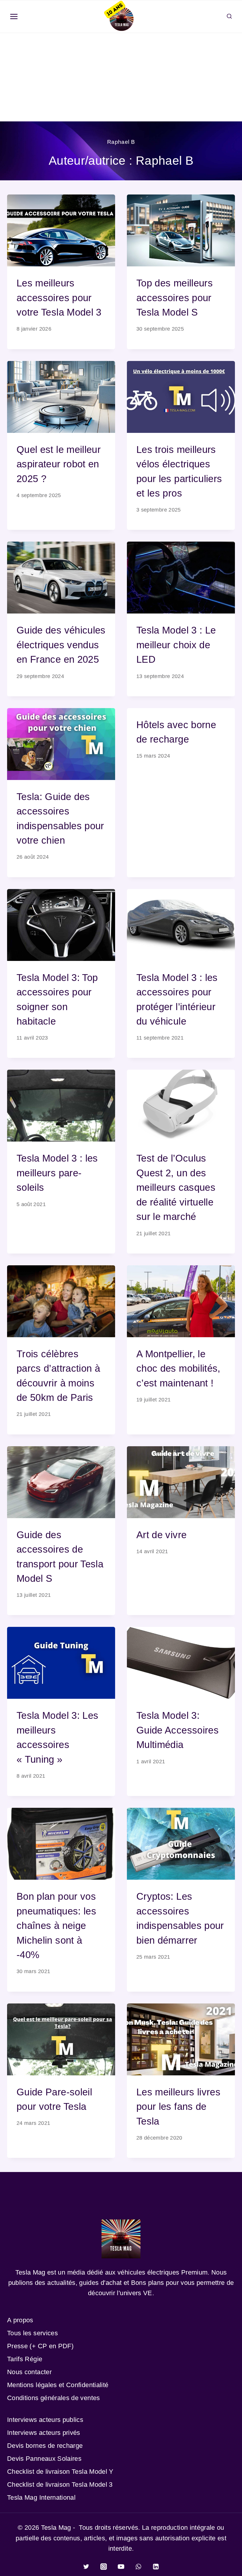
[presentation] (61, 230)
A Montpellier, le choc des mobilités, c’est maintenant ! (178, 1368)
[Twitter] (86, 2567)
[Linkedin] (156, 2567)
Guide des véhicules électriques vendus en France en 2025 (61, 645)
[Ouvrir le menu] (14, 17)
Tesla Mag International (41, 2497)
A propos (20, 2320)
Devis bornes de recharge (45, 2446)
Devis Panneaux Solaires (44, 2459)
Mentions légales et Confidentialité (58, 2385)
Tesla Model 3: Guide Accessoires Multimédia (178, 1730)
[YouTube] (121, 2567)
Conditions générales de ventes (54, 2398)
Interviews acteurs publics (45, 2420)
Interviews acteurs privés (44, 2433)
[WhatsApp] (138, 2567)
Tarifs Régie (25, 2359)
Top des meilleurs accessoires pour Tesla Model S (175, 298)
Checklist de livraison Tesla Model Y (60, 2472)
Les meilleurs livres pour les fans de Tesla (178, 2107)
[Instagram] (104, 2567)
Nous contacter (29, 2372)
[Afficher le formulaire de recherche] (229, 17)
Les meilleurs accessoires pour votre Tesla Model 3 (59, 298)
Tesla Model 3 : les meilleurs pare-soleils (57, 1173)
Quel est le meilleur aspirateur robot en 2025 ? (59, 464)
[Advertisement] (121, 77)
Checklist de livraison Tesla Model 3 (60, 2485)
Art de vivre (161, 1535)
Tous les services (32, 2333)
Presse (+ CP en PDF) (40, 2346)
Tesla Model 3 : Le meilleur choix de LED (176, 645)
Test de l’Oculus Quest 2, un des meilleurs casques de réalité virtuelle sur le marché (176, 1187)
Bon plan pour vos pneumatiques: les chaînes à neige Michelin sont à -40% (56, 1926)
